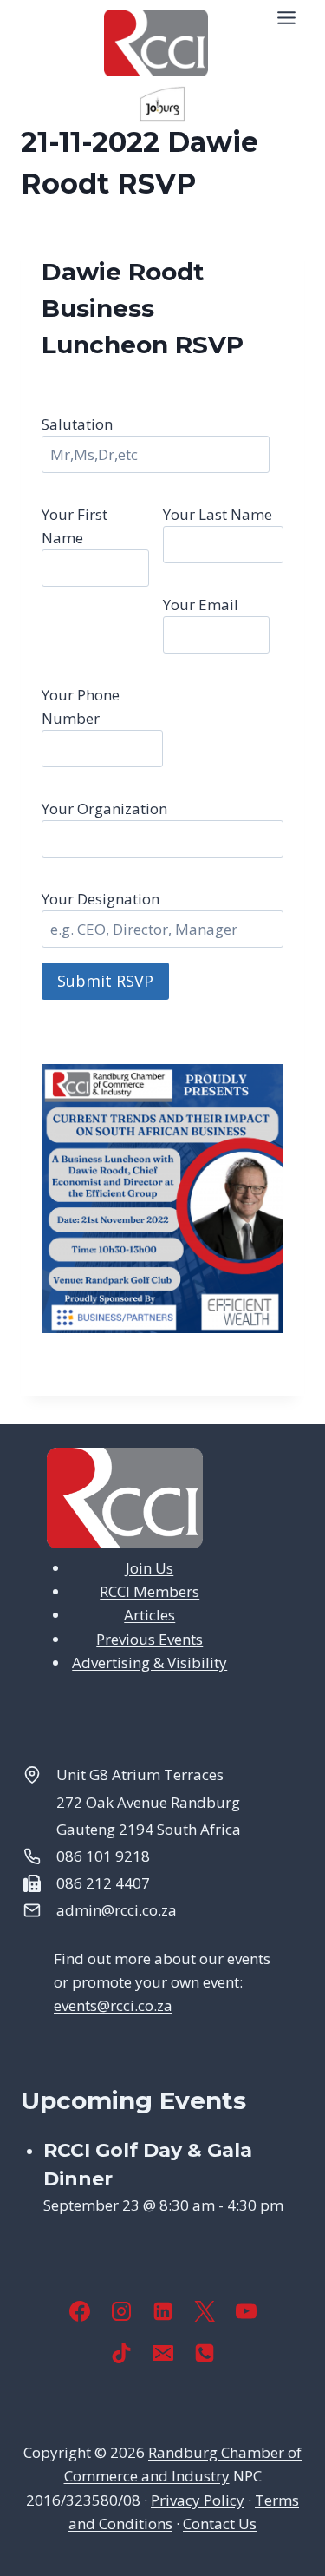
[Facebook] (80, 2311)
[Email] (163, 2353)
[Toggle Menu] (286, 18)
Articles (149, 1615)
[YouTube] (246, 2311)
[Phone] (205, 2353)
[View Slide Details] (162, 104)
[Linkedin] (163, 2311)
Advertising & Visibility (149, 1663)
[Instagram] (121, 2311)
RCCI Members (149, 1591)
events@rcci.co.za (113, 2005)
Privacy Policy (198, 2500)
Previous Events (149, 1639)
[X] (205, 2311)
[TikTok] (121, 2353)
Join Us (149, 1568)
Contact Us (220, 2523)
